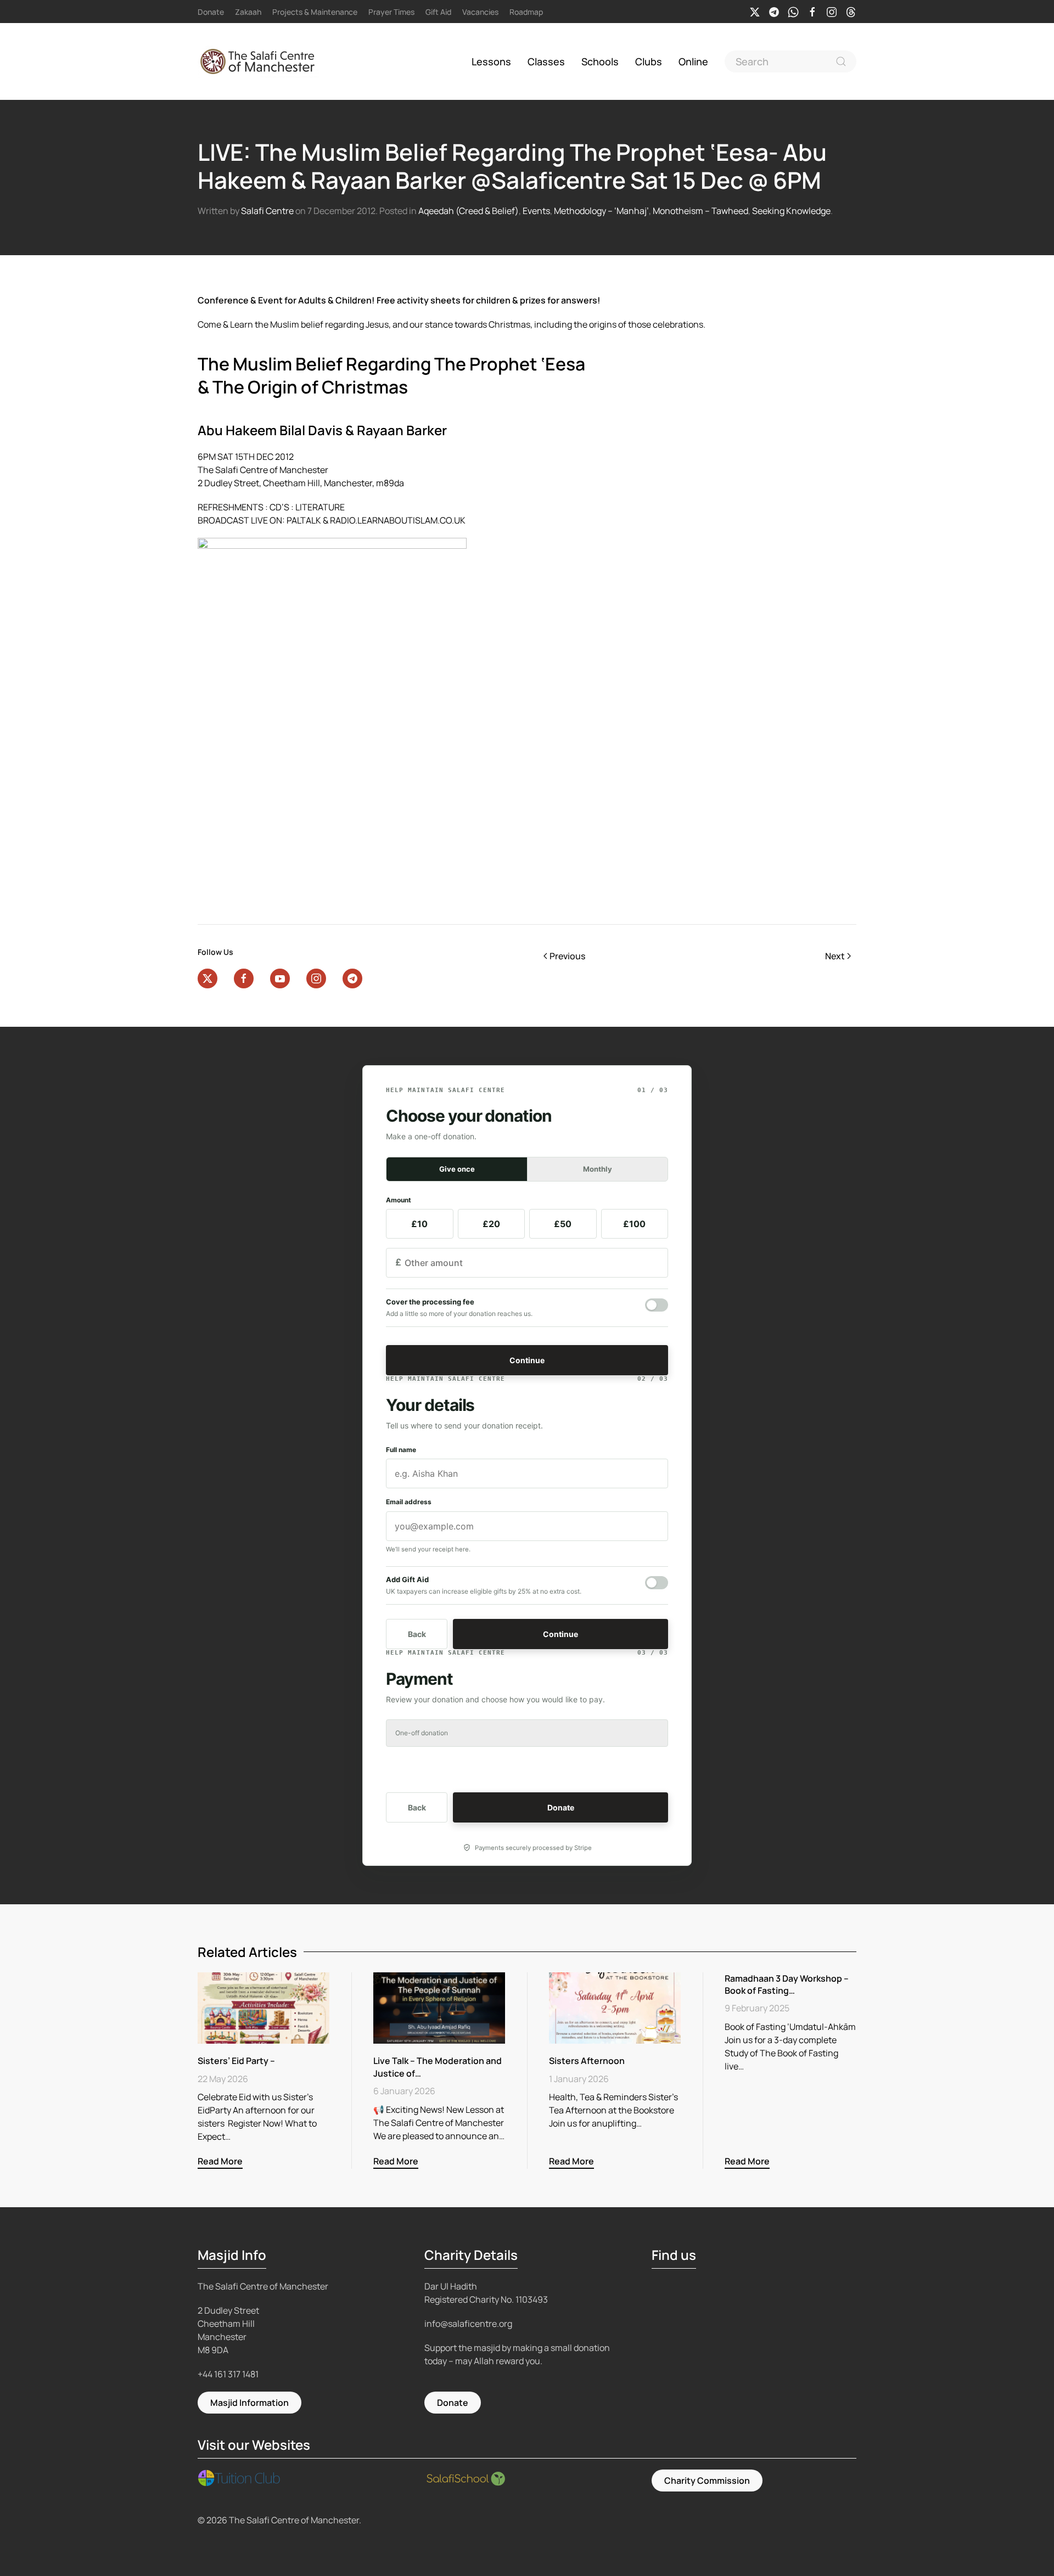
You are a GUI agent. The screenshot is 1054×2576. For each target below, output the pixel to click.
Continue (527, 1360)
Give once (457, 1169)
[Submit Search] (841, 61)
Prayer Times (391, 12)
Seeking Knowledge (791, 211)
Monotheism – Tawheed (700, 211)
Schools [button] (600, 61)
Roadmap (526, 12)
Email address (409, 1502)
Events (536, 211)
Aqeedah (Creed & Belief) (469, 211)
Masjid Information (250, 2403)
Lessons (491, 61)
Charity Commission (707, 2481)
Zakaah (248, 12)
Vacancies (480, 12)
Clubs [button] (649, 61)
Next (835, 956)
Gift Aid (438, 12)
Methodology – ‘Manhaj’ (601, 211)
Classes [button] (546, 61)
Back (417, 1634)
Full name (401, 1450)
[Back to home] (260, 61)
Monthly (598, 1169)
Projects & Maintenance (315, 12)
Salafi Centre (267, 211)
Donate (211, 12)
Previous (567, 956)
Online (693, 61)
